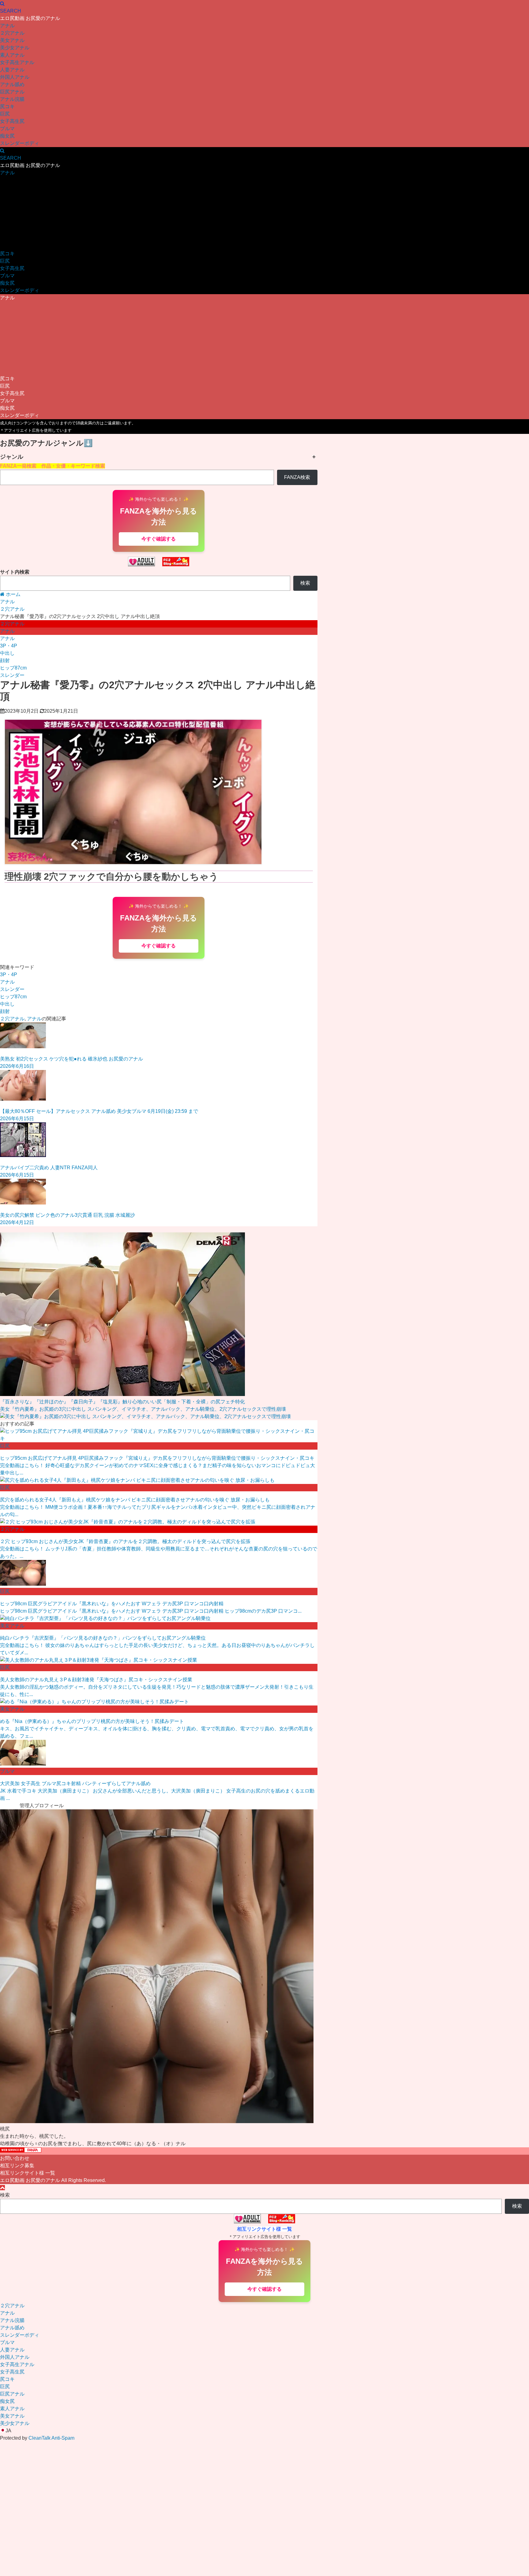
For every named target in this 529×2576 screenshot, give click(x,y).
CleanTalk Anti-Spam (51, 2438)
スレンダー (12, 675)
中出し (7, 653)
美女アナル (12, 40)
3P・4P (9, 646)
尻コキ (7, 106)
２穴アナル (12, 33)
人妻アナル (12, 70)
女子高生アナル (17, 62)
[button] (264, 2431)
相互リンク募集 (17, 2166)
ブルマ (7, 129)
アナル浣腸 (12, 99)
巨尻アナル (12, 92)
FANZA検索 (297, 477)
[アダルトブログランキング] (141, 565)
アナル (7, 26)
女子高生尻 (12, 121)
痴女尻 (7, 136)
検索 (305, 583)
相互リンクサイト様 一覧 (28, 2173)
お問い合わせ (15, 2158)
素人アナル (12, 55)
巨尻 (5, 114)
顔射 (5, 660)
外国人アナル (15, 77)
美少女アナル (15, 48)
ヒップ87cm (13, 668)
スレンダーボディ (20, 143)
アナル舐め (12, 84)
